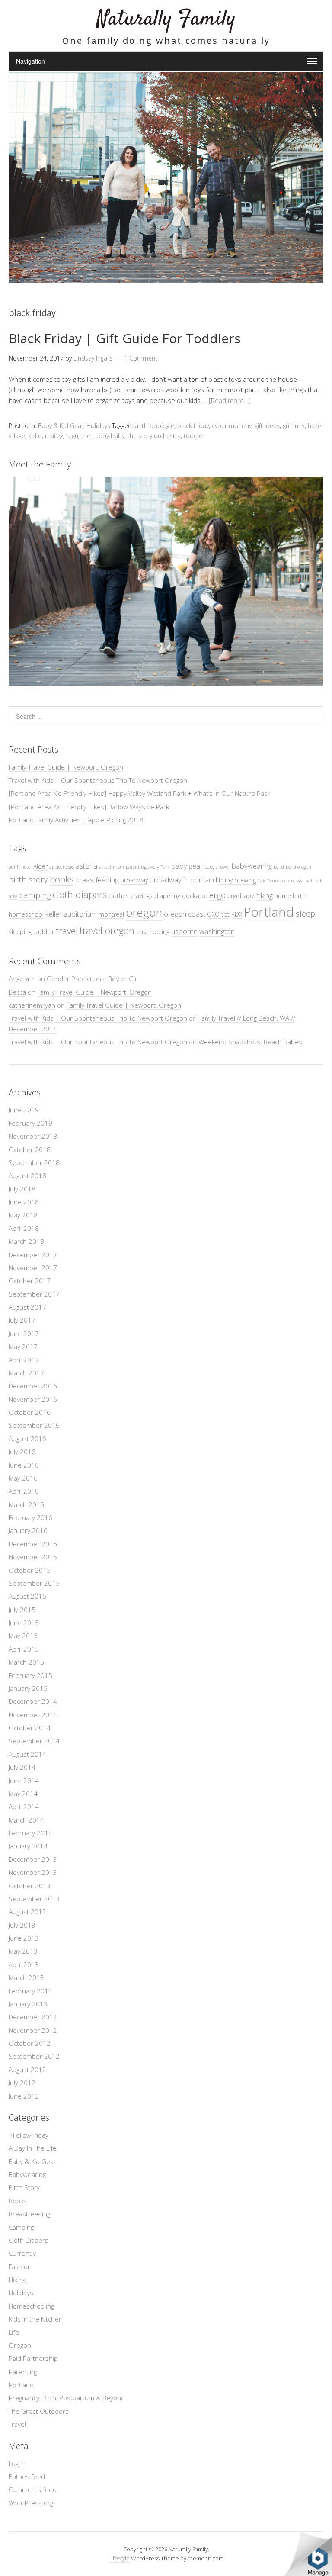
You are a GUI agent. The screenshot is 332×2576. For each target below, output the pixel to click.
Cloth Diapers (29, 2240)
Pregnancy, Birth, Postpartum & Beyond (67, 2398)
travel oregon (107, 930)
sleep (305, 913)
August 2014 (27, 1754)
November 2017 (33, 1268)
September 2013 (34, 1899)
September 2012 (34, 2056)
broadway (134, 880)
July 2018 (22, 1189)
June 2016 (24, 1465)
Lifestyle (119, 2558)
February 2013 (30, 1991)
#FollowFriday (29, 2135)
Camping (21, 2227)
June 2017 (24, 1333)
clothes (119, 896)
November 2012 (33, 2030)
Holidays (98, 426)
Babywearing (27, 2174)
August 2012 (27, 2070)
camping (35, 895)
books (62, 879)
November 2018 (33, 1136)
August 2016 (27, 1439)
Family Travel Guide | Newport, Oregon (66, 767)
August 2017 (27, 1307)
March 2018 (26, 1241)
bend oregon (298, 867)
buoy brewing (237, 880)
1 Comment (141, 358)
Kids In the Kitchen (36, 2319)
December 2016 (33, 1386)
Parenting (23, 2372)
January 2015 (28, 1688)
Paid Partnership (33, 2358)
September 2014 (34, 1741)
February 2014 (30, 1833)
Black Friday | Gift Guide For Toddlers (125, 338)
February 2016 (30, 1517)
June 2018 (24, 1202)
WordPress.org (31, 2503)
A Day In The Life (33, 2148)
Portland (269, 912)
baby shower (217, 867)
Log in (17, 2463)
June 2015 (24, 1623)
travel (67, 931)
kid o (35, 436)
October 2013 (30, 1886)
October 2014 (30, 1728)
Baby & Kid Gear (61, 426)
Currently (22, 2253)
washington (217, 931)
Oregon (20, 2345)
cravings (142, 896)
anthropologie (155, 426)
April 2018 (24, 1228)
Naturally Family (166, 19)
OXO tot (218, 914)
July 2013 (22, 1925)
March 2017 (26, 1373)
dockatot (195, 896)
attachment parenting (123, 867)
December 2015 (33, 1544)
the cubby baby (103, 436)
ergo (217, 895)
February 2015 (30, 1675)
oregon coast (185, 914)
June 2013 (24, 1938)
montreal (111, 914)
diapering (167, 896)
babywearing (252, 866)
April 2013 (24, 1964)
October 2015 (30, 1570)
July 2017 (22, 1320)
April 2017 (24, 1360)
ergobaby (241, 896)
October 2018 (30, 1150)
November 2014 (33, 1715)
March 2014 (26, 1820)
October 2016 (30, 1412)
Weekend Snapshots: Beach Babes (250, 1042)
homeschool (26, 914)
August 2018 (27, 1175)
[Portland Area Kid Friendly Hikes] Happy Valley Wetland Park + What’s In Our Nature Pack (139, 793)
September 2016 (34, 1425)
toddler (194, 436)
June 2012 (24, 2096)
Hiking (17, 2280)
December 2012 (33, 2017)
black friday (193, 426)
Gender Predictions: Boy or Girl (93, 979)
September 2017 (34, 1294)
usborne (184, 931)
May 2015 (23, 1636)
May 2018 (23, 1215)
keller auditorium (71, 914)
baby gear (187, 866)
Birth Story (24, 2187)
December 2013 (33, 1859)
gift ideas (267, 426)
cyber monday (232, 426)
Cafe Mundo (270, 881)
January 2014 (28, 1846)
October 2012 (30, 2043)
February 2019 (30, 1123)
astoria (86, 866)
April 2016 (24, 1491)
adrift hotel (20, 867)
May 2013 (23, 1951)
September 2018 (34, 1162)
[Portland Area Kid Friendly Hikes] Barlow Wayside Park (89, 807)
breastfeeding (97, 880)
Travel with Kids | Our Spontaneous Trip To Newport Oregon (98, 780)
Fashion (20, 2267)
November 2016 (33, 1399)
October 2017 (30, 1281)
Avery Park (159, 867)
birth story (28, 879)
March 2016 (26, 1504)
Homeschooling (31, 2306)
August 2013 (27, 1912)
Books (18, 2201)
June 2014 (24, 1781)
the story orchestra (154, 436)
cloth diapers (80, 894)
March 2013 (26, 1977)
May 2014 (23, 1794)
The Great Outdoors (39, 2411)
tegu (72, 436)
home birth (290, 896)
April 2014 (24, 1806)
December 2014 (33, 1701)
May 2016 (23, 1478)
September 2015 (34, 1583)
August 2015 (27, 1596)
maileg (54, 436)
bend (279, 867)
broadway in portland (183, 880)
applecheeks (62, 867)
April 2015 (24, 1649)
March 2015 (26, 1662)
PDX (237, 914)
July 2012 (22, 2083)
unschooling (153, 932)
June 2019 (24, 1110)
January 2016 (28, 1530)
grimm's (294, 426)
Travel (17, 2424)
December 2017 (33, 1255)
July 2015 (22, 1610)
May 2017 (23, 1346)
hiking (264, 895)
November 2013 (33, 1872)
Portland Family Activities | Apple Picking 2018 (76, 820)
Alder (40, 866)
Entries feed (27, 2476)
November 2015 (33, 1557)
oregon (144, 913)
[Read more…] (230, 400)
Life (14, 2332)
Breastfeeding (29, 2214)
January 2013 (28, 2004)
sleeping (20, 932)
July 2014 (22, 1767)
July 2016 (22, 1452)
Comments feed (33, 2489)
